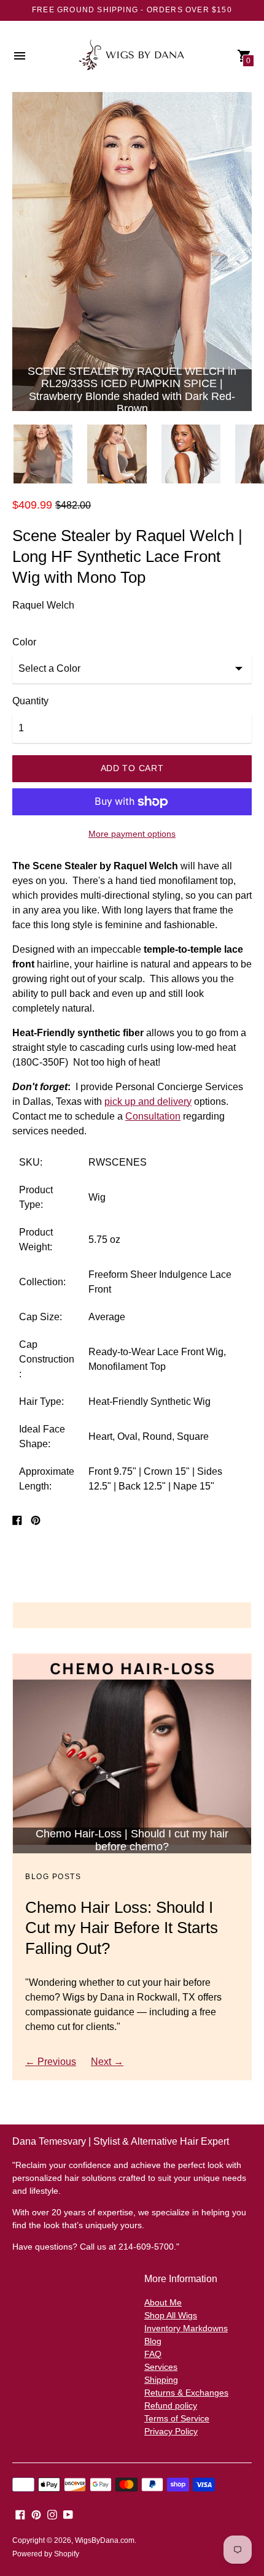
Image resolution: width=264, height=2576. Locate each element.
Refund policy (171, 2405)
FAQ (153, 2354)
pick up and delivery (148, 1102)
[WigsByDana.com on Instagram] (52, 2514)
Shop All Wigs (171, 2315)
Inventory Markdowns (186, 2328)
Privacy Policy (171, 2431)
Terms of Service (177, 2418)
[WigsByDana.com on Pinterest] (36, 2514)
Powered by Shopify (46, 2554)
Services (161, 2367)
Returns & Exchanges (186, 2393)
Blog (153, 2341)
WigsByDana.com (105, 2540)
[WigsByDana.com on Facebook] (20, 2514)
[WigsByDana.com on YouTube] (68, 2514)
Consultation (153, 1116)
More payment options (132, 834)
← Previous (51, 2062)
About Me (163, 2302)
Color (24, 642)
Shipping (161, 2380)
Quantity (30, 701)
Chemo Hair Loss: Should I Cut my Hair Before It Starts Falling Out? (122, 1928)
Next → (107, 2062)
